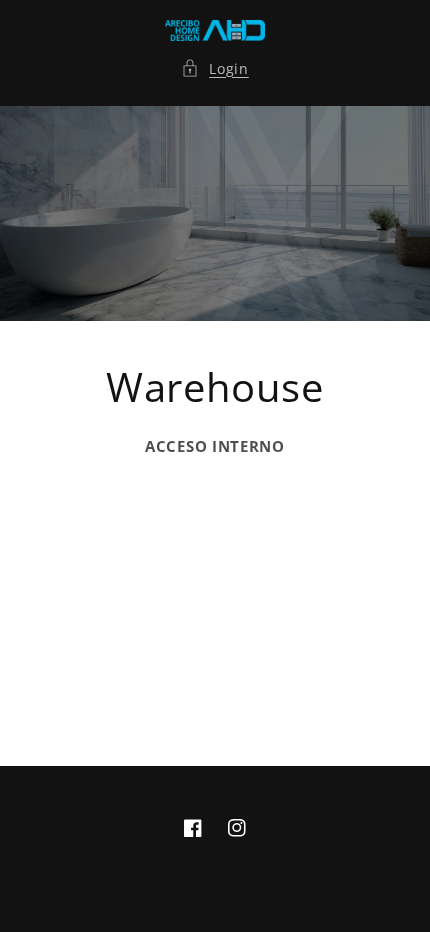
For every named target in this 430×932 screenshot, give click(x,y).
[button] (215, 68)
